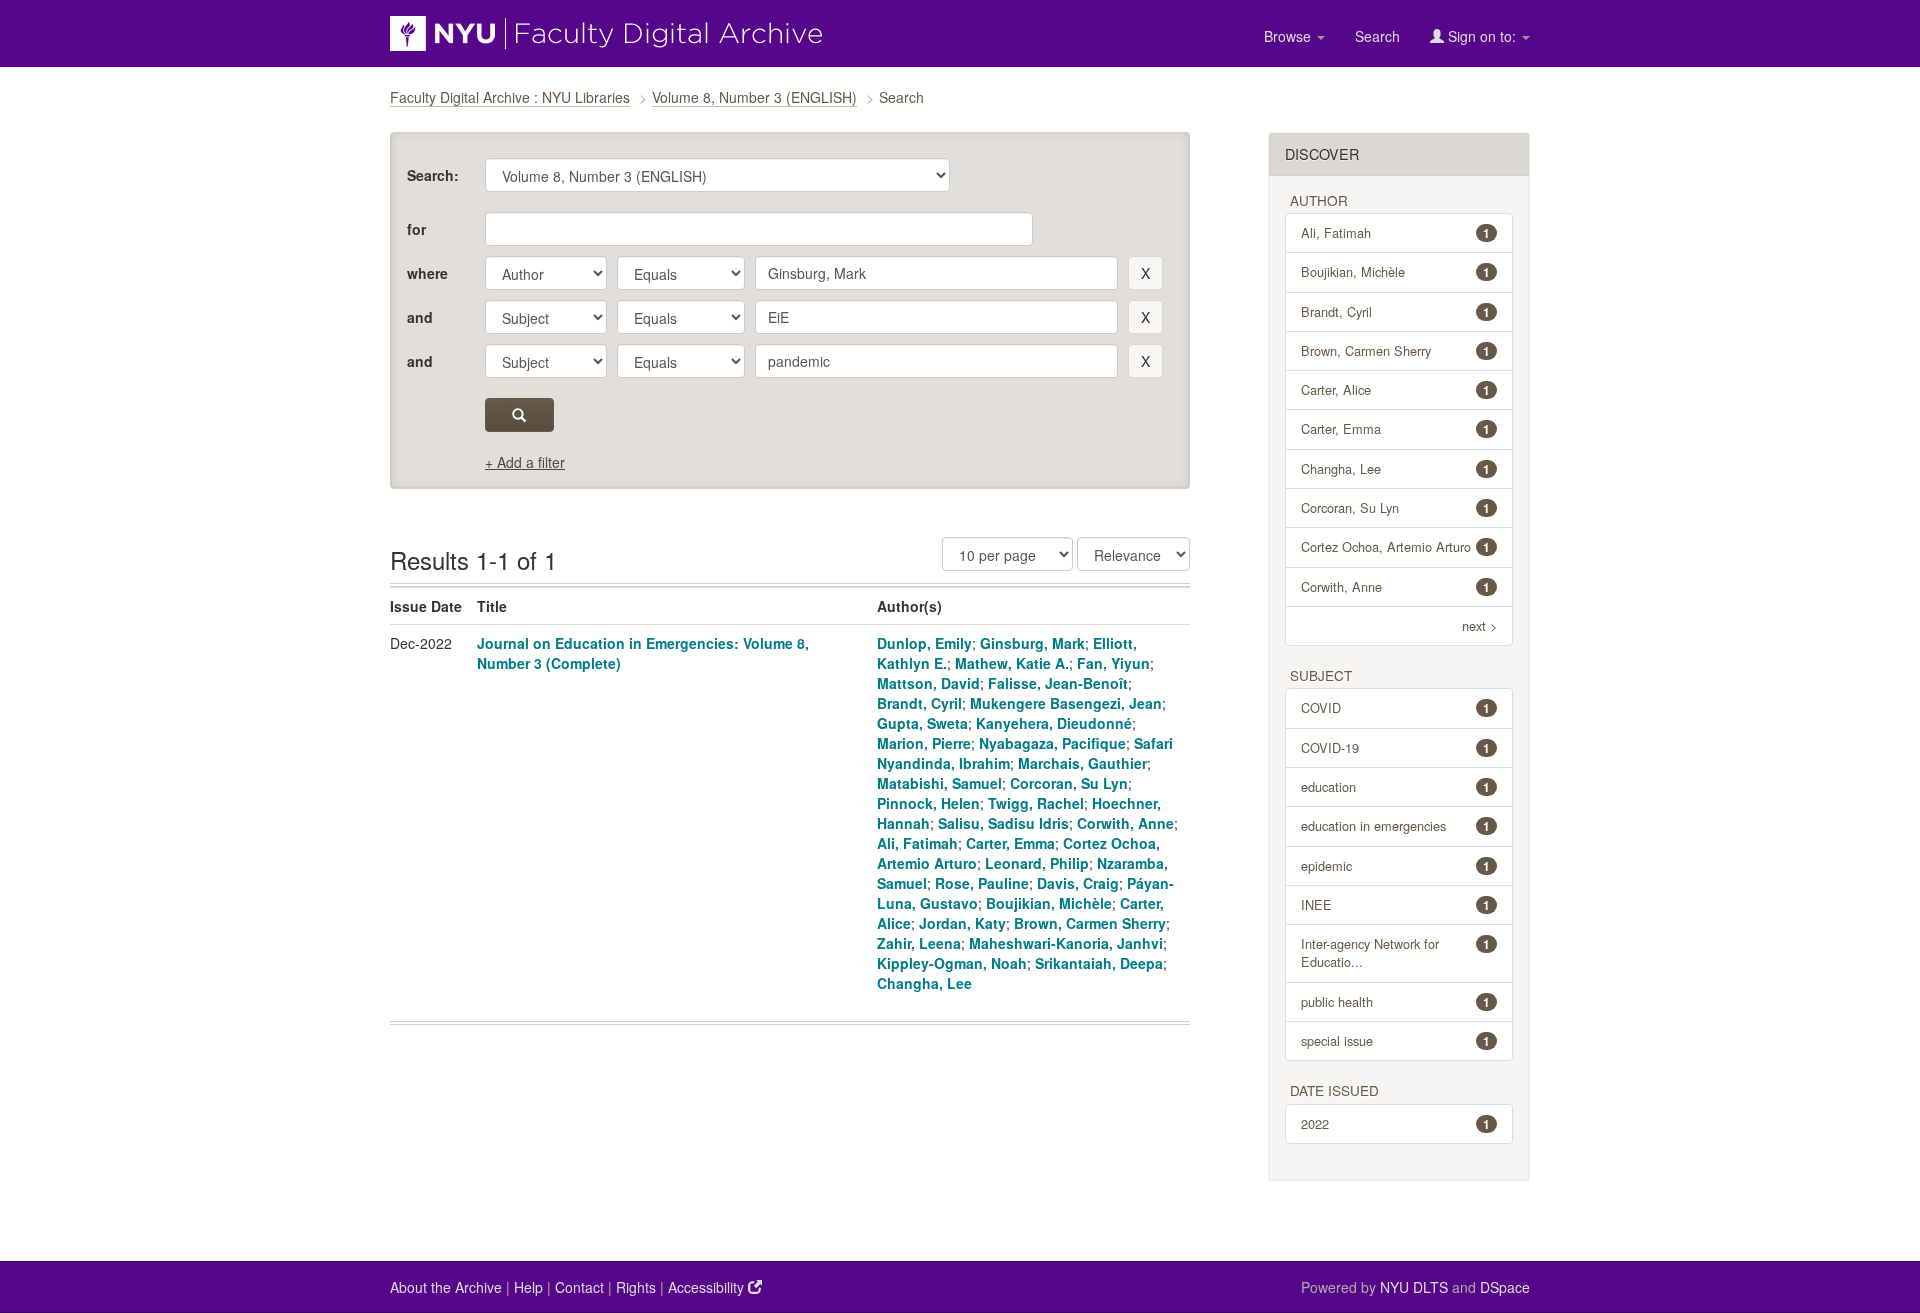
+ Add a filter (525, 462)
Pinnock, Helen (928, 803)
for (416, 229)
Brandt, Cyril (919, 703)
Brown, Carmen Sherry (1090, 923)
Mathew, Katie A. (1012, 663)
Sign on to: (1482, 36)
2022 (1396, 1123)
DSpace (1505, 1287)
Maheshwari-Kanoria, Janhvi (1066, 943)
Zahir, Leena (919, 943)
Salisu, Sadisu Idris (1003, 823)
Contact (579, 1287)
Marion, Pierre (924, 743)
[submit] (519, 415)
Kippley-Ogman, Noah (952, 963)
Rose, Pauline (982, 883)
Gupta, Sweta (922, 723)
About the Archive (446, 1287)
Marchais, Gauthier (1082, 763)
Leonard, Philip (1037, 863)
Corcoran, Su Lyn (1069, 783)
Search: (433, 175)
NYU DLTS (1414, 1287)
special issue (1396, 1040)
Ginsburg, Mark (1032, 643)
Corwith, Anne (1125, 823)
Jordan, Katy (962, 923)
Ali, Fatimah (917, 843)
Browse (1289, 36)
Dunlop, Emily (924, 643)
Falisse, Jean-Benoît (1058, 683)
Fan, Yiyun (1113, 663)
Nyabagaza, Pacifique (1052, 743)
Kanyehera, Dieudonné (1054, 723)
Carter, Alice (1396, 389)
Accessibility (708, 1287)
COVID (1396, 707)
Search (1377, 36)
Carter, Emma (1010, 843)
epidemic (1396, 865)
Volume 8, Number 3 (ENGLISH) (754, 97)
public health (1396, 1001)
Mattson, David (928, 683)
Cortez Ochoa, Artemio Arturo (1396, 546)
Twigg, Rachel (1036, 803)
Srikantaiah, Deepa (1099, 963)
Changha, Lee (924, 983)
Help (528, 1287)
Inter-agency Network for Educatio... (1396, 952)
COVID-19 (1396, 747)
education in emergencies (1396, 825)
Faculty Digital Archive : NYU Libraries (510, 97)
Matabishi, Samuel (939, 783)
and (420, 317)
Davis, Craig (1078, 883)
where (427, 273)
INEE (1396, 904)
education (1396, 786)
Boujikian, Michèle (1049, 903)
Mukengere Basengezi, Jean (1066, 703)
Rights (636, 1287)
